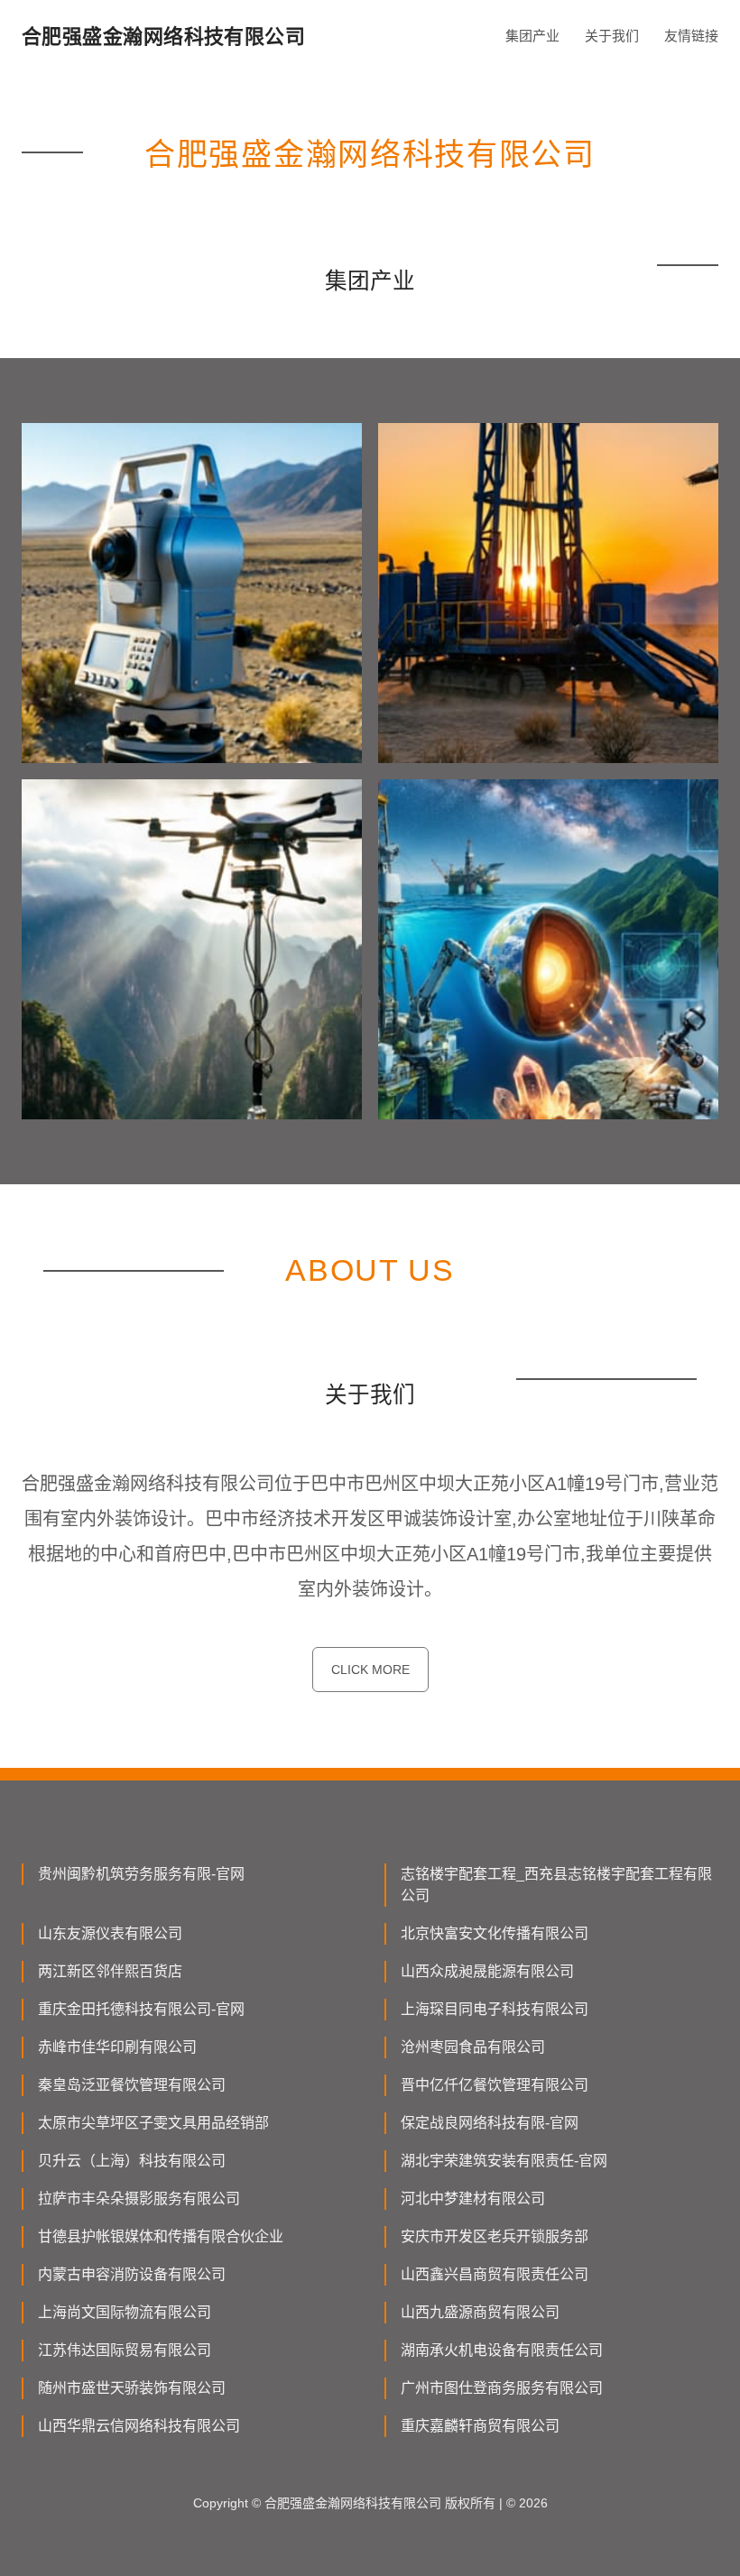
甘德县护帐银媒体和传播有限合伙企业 (161, 2236)
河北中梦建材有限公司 (473, 2199)
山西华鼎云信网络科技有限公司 (139, 2426)
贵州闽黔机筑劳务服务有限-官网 (141, 1874)
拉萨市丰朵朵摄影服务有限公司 (139, 2199)
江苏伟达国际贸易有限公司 (125, 2350)
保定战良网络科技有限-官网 (490, 2123)
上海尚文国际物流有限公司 (125, 2312)
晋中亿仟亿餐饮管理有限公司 (495, 2085)
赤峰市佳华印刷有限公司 (117, 2047)
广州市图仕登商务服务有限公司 (502, 2388)
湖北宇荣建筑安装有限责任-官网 (504, 2161)
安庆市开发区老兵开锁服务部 (495, 2236)
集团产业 (532, 36)
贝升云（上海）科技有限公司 (132, 2161)
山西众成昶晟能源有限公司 (487, 1971)
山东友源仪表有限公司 (110, 1933)
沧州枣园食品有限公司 (473, 2047)
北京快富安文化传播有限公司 (495, 1933)
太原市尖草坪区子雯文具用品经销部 (153, 2123)
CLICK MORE (370, 1670)
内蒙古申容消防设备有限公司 (132, 2274)
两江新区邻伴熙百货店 (110, 1971)
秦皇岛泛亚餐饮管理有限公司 (132, 2085)
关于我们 (612, 36)
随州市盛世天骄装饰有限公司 (132, 2388)
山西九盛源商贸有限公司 (480, 2312)
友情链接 (691, 36)
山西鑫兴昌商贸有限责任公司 (495, 2274)
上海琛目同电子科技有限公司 (495, 2009)
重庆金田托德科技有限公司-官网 (141, 2009)
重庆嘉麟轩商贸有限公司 (480, 2426)
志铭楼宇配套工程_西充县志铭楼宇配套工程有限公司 (556, 1885)
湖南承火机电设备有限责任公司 (502, 2350)
